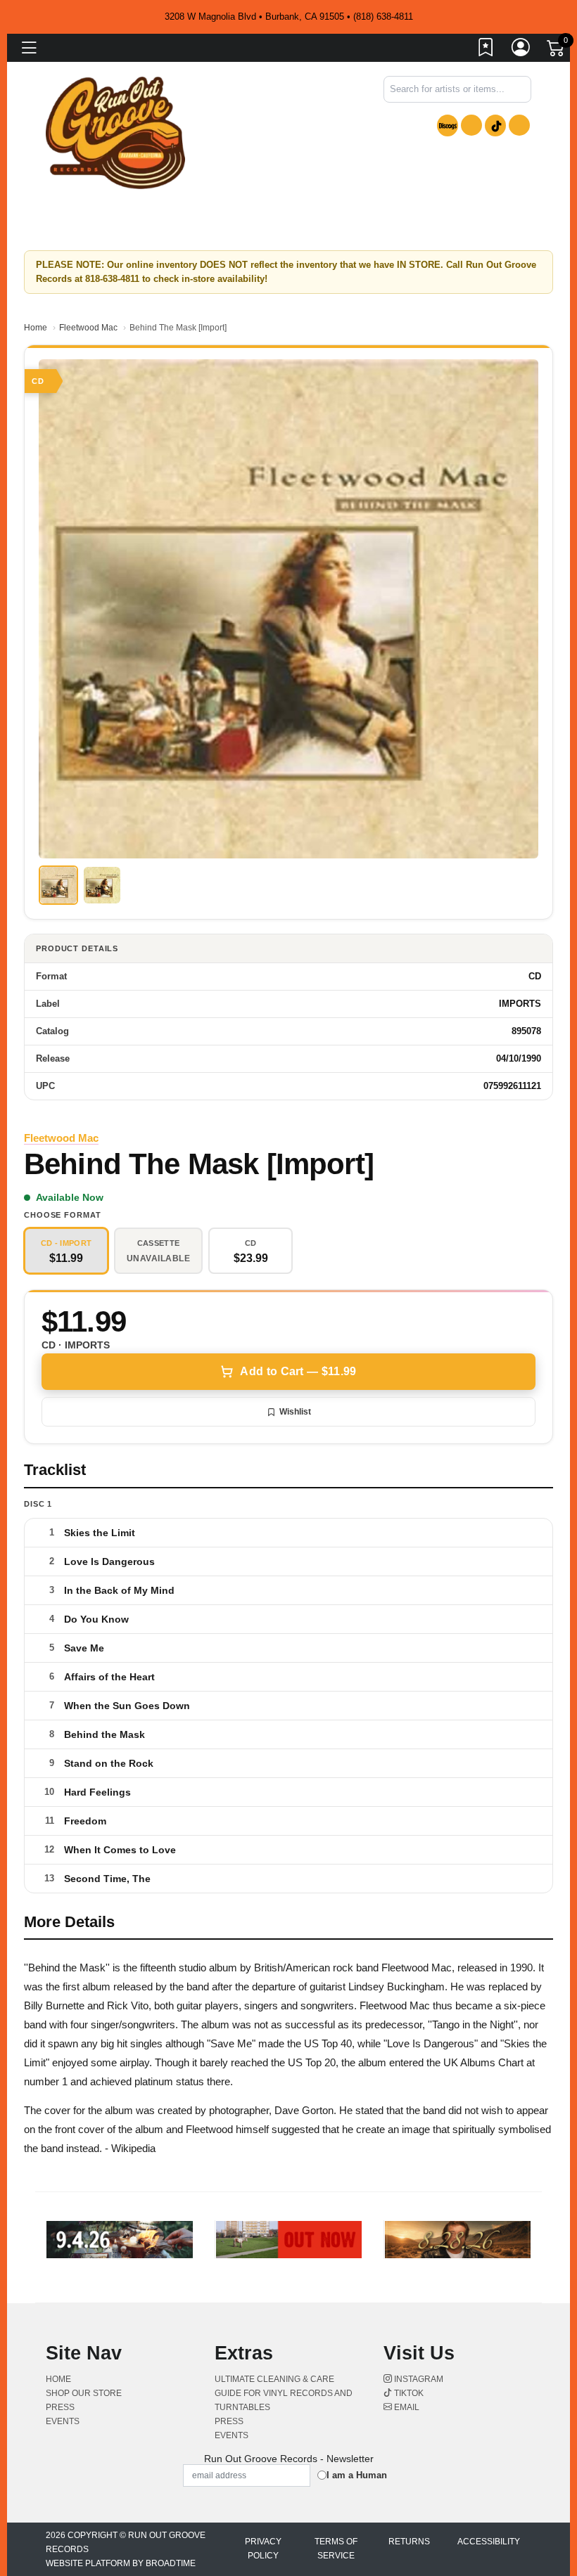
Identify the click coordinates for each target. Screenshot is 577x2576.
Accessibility (489, 2542)
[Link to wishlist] (486, 50)
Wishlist (295, 1412)
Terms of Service (336, 2549)
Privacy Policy (263, 2549)
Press (60, 2407)
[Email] (519, 125)
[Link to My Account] (521, 50)
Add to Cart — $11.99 (298, 1371)
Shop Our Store (84, 2393)
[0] (557, 51)
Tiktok (408, 2393)
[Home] (115, 132)
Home (36, 328)
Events (63, 2421)
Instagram (418, 2379)
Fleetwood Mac (88, 328)
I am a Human (357, 2475)
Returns (409, 2542)
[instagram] (471, 125)
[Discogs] (448, 125)
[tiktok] (495, 125)
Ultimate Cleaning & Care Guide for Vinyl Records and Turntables (284, 2393)
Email (406, 2407)
